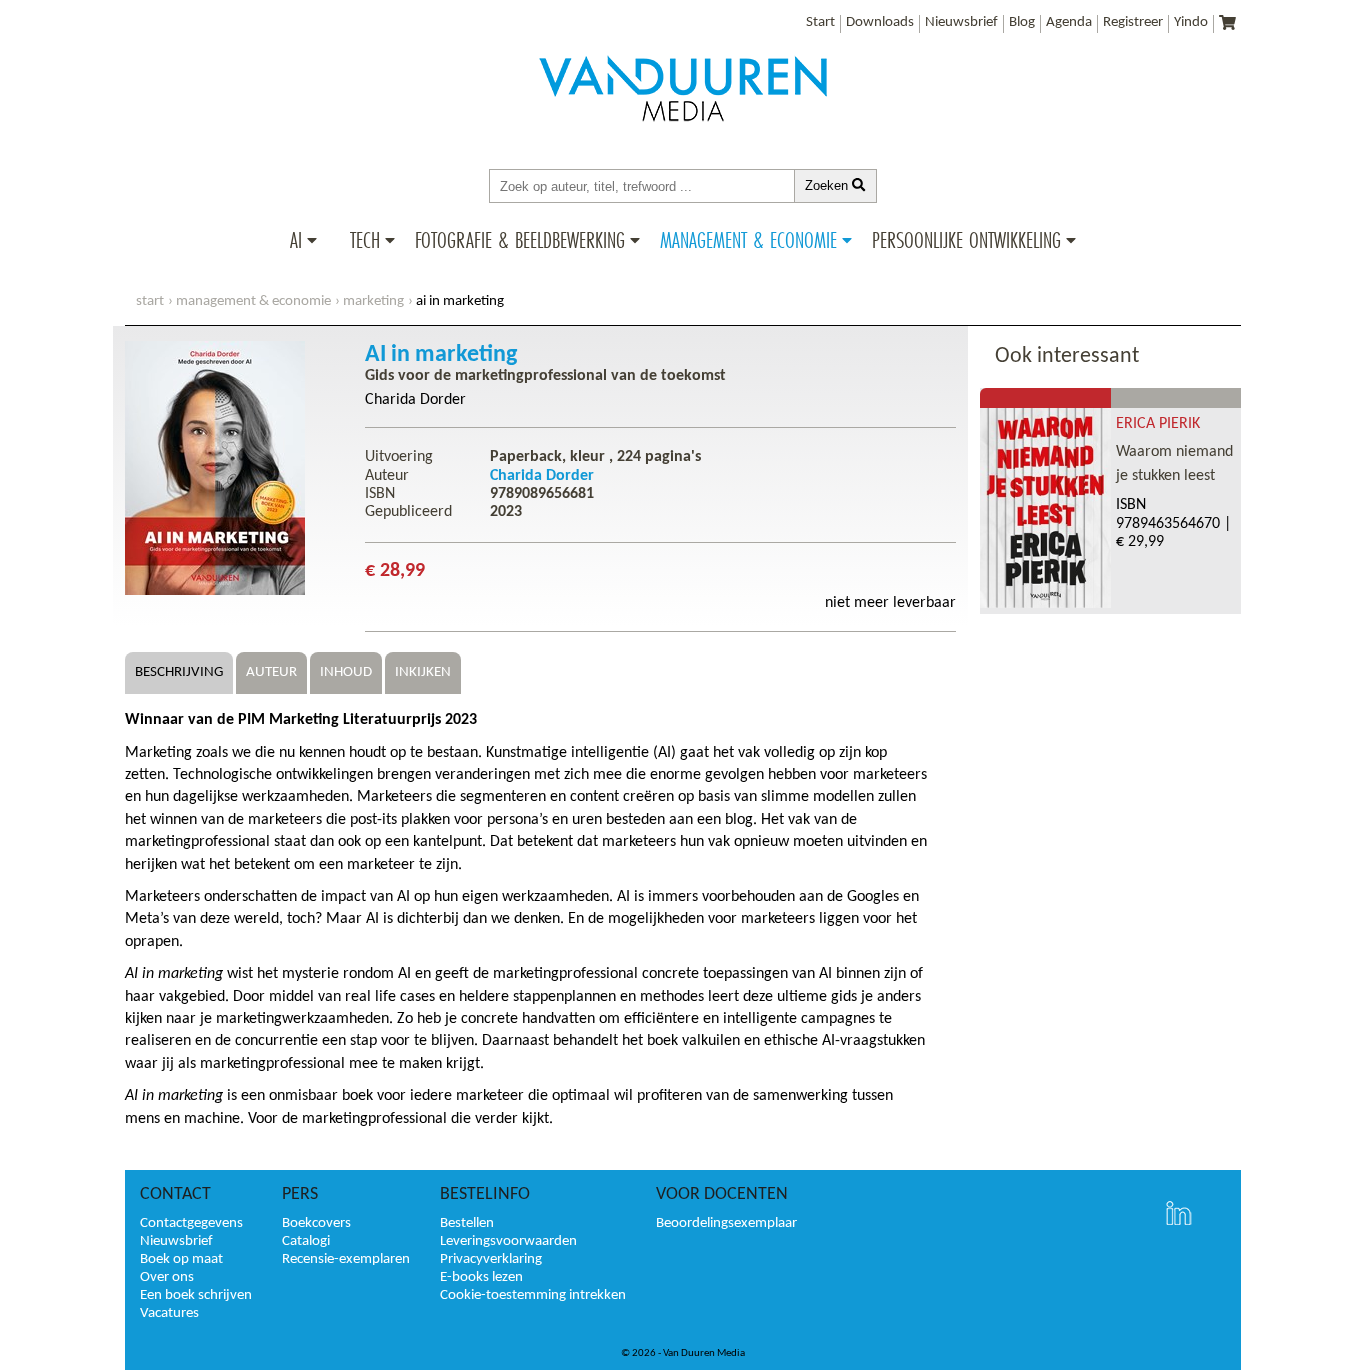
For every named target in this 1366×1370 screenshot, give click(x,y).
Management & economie (253, 301)
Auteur (271, 672)
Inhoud (346, 672)
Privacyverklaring (491, 1259)
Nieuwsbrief (961, 22)
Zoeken (828, 185)
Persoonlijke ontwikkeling (966, 240)
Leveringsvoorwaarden (508, 1241)
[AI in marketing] (215, 591)
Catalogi (306, 1241)
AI (296, 240)
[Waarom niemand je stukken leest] (1045, 604)
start (150, 301)
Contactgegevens (191, 1223)
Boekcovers (316, 1223)
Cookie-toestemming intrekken (533, 1295)
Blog (1022, 22)
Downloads (880, 22)
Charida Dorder (415, 400)
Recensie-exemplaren (346, 1259)
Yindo (1191, 22)
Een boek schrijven (196, 1295)
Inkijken (423, 672)
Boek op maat (181, 1259)
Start (820, 22)
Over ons (167, 1277)
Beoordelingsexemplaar (726, 1223)
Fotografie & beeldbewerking (520, 240)
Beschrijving (179, 672)
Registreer (1133, 22)
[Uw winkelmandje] (1227, 24)
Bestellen (467, 1223)
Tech (365, 240)
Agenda (1069, 22)
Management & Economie (748, 240)
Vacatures (169, 1313)
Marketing (373, 301)
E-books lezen (481, 1277)
